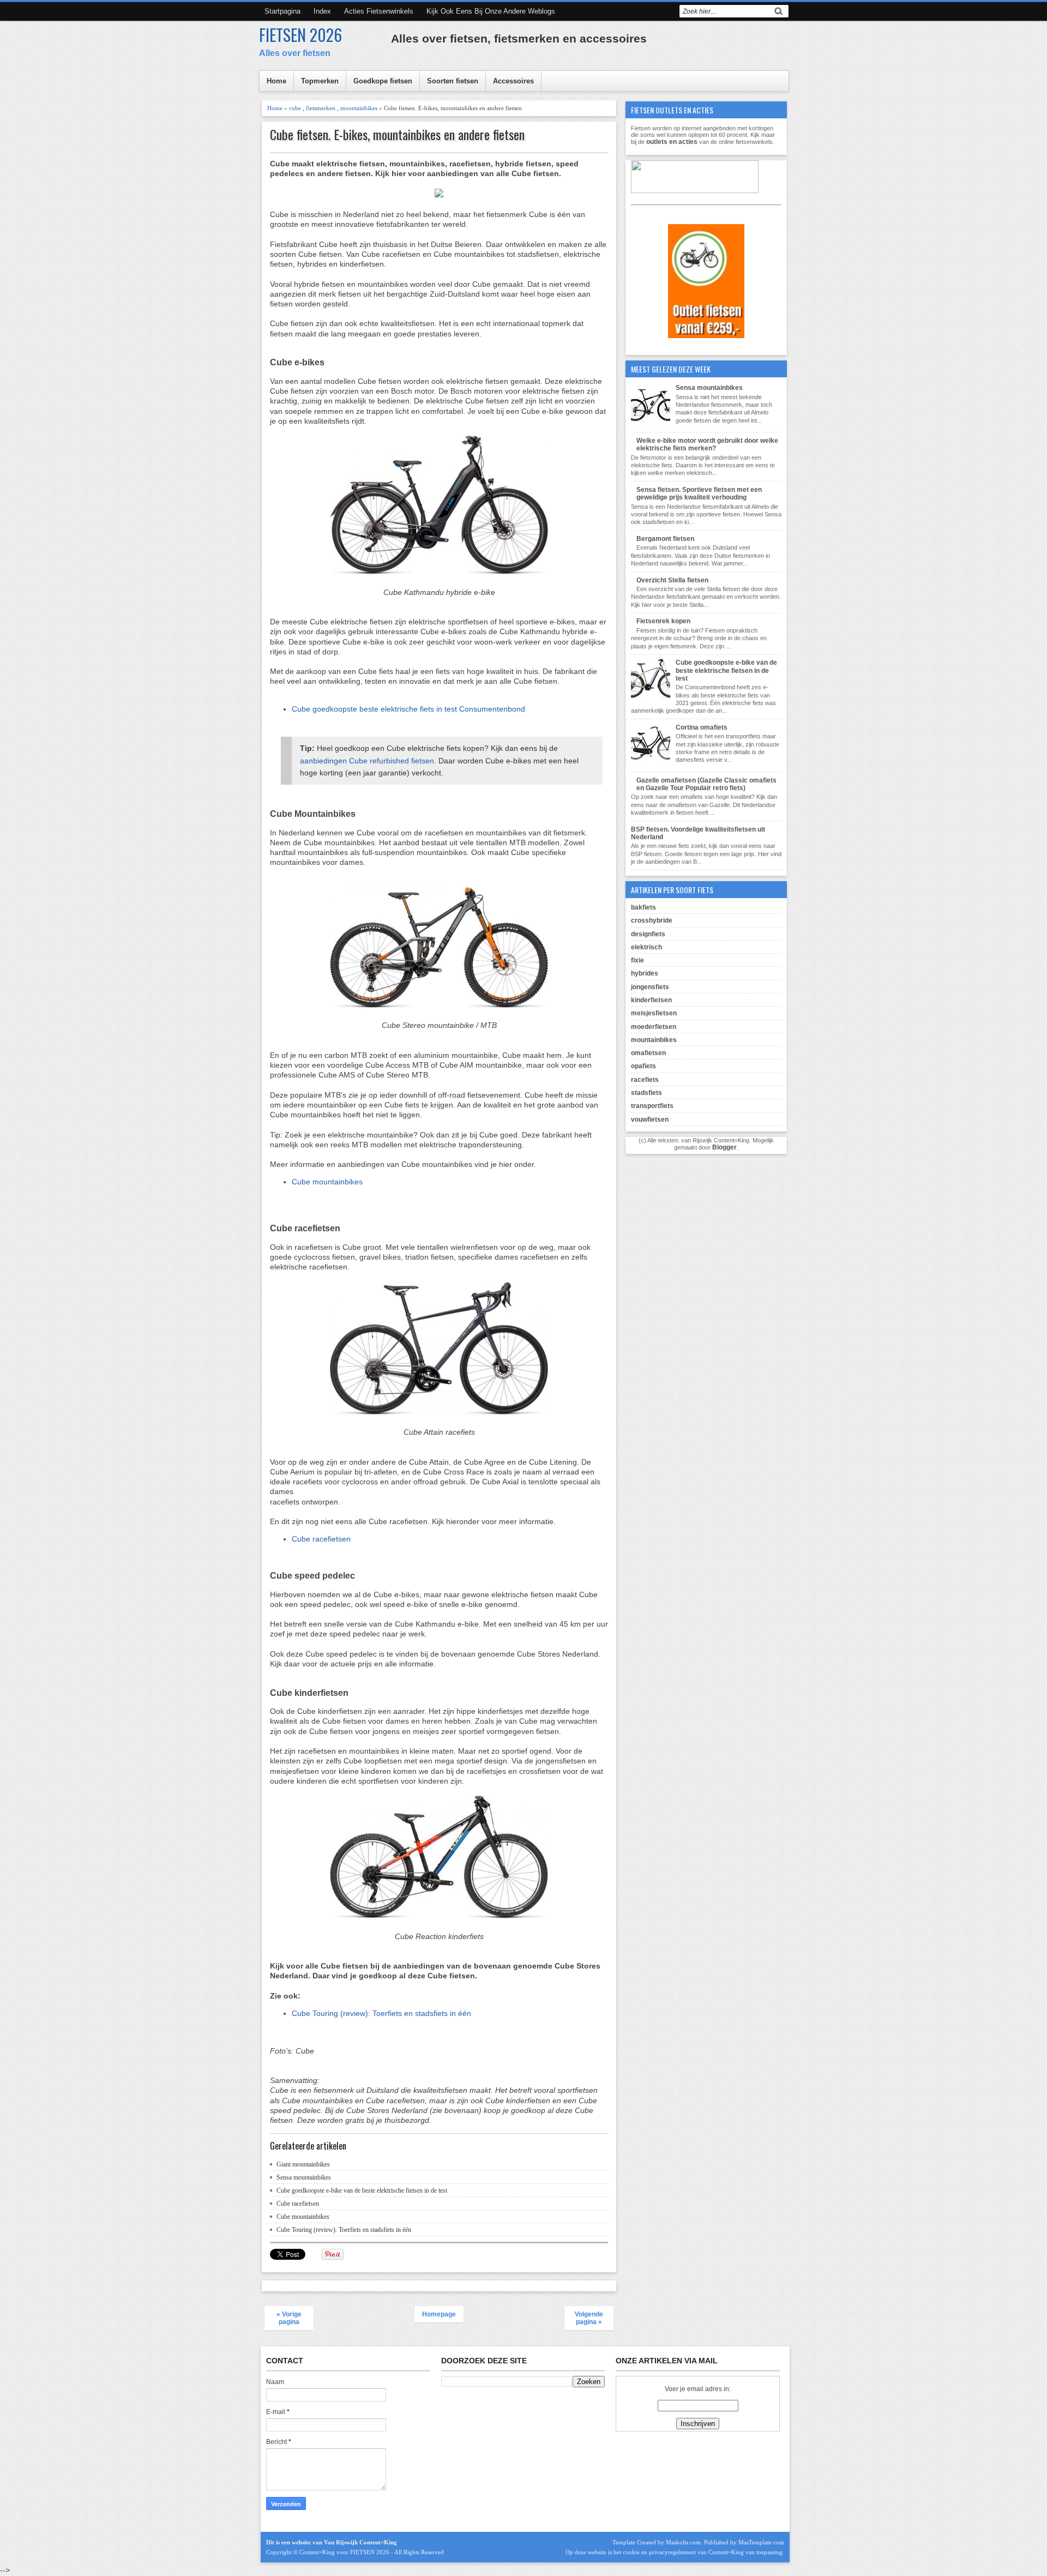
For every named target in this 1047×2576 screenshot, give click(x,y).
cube (295, 108)
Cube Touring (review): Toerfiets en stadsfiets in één (381, 2013)
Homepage (439, 2314)
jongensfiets (650, 987)
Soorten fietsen (453, 81)
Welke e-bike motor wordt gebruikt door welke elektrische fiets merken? (707, 444)
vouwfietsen (650, 1120)
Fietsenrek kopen (663, 621)
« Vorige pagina (289, 2318)
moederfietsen (654, 1027)
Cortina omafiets (702, 727)
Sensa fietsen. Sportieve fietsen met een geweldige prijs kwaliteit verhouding (699, 493)
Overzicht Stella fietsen (672, 580)
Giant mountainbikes (303, 2164)
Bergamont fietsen (665, 539)
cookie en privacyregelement (659, 2552)
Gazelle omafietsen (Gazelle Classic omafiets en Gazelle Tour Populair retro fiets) (706, 784)
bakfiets (643, 907)
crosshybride (652, 920)
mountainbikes (359, 108)
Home (276, 81)
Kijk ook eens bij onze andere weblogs (491, 11)
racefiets (645, 1080)
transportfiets (652, 1106)
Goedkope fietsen (383, 81)
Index (322, 11)
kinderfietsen (651, 1000)
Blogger (724, 1147)
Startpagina (282, 11)
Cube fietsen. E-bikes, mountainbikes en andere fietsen (397, 134)
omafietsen (648, 1053)
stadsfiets (646, 1093)
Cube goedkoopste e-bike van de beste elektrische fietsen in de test (362, 2190)
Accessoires (513, 81)
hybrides (645, 973)
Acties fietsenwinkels (379, 11)
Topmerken (320, 81)
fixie (637, 960)
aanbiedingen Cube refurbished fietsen (367, 761)
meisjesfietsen (654, 1013)
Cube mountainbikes (327, 1182)
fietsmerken (321, 108)
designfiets (648, 934)
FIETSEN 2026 (300, 35)
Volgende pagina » (589, 2318)
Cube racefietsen (321, 1539)
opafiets (643, 1066)
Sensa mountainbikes (304, 2177)
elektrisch (646, 947)
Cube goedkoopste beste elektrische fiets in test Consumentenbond (408, 709)
